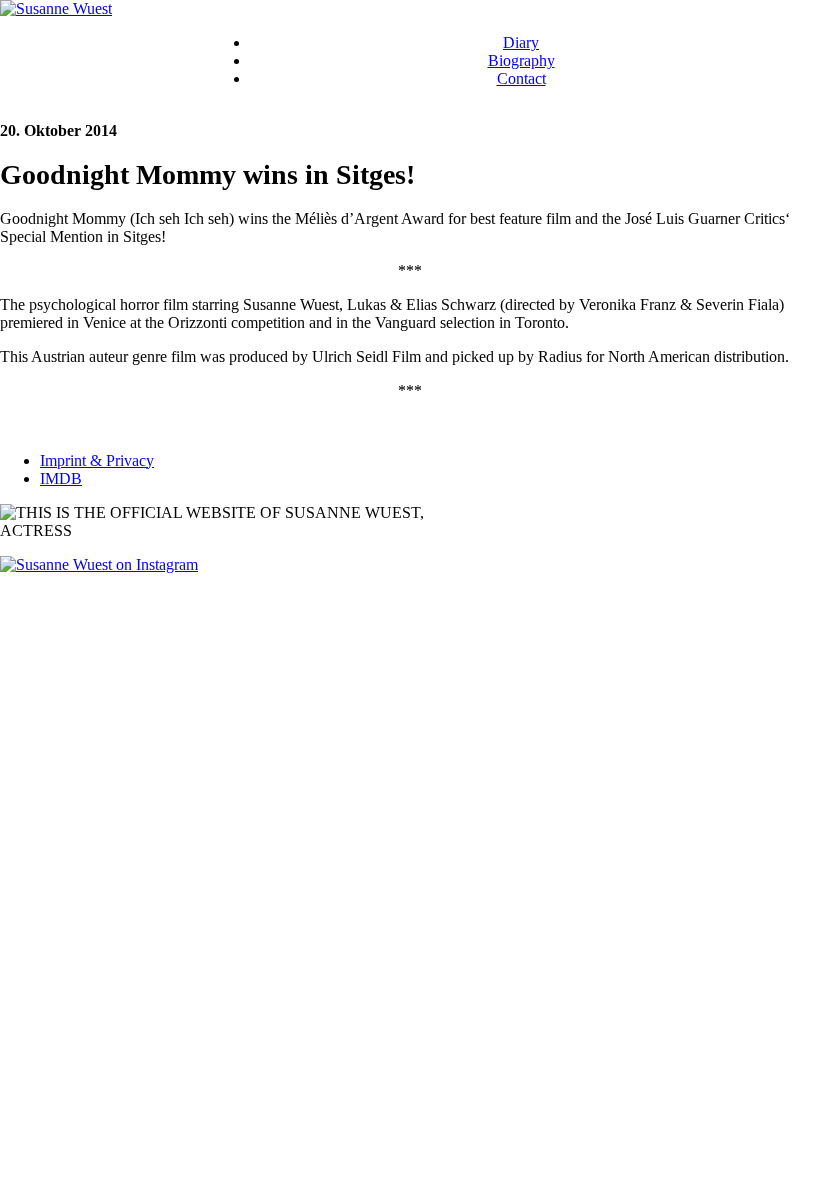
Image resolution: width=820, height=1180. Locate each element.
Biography (521, 60)
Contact (521, 78)
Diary (521, 42)
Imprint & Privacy (97, 460)
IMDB (61, 478)
